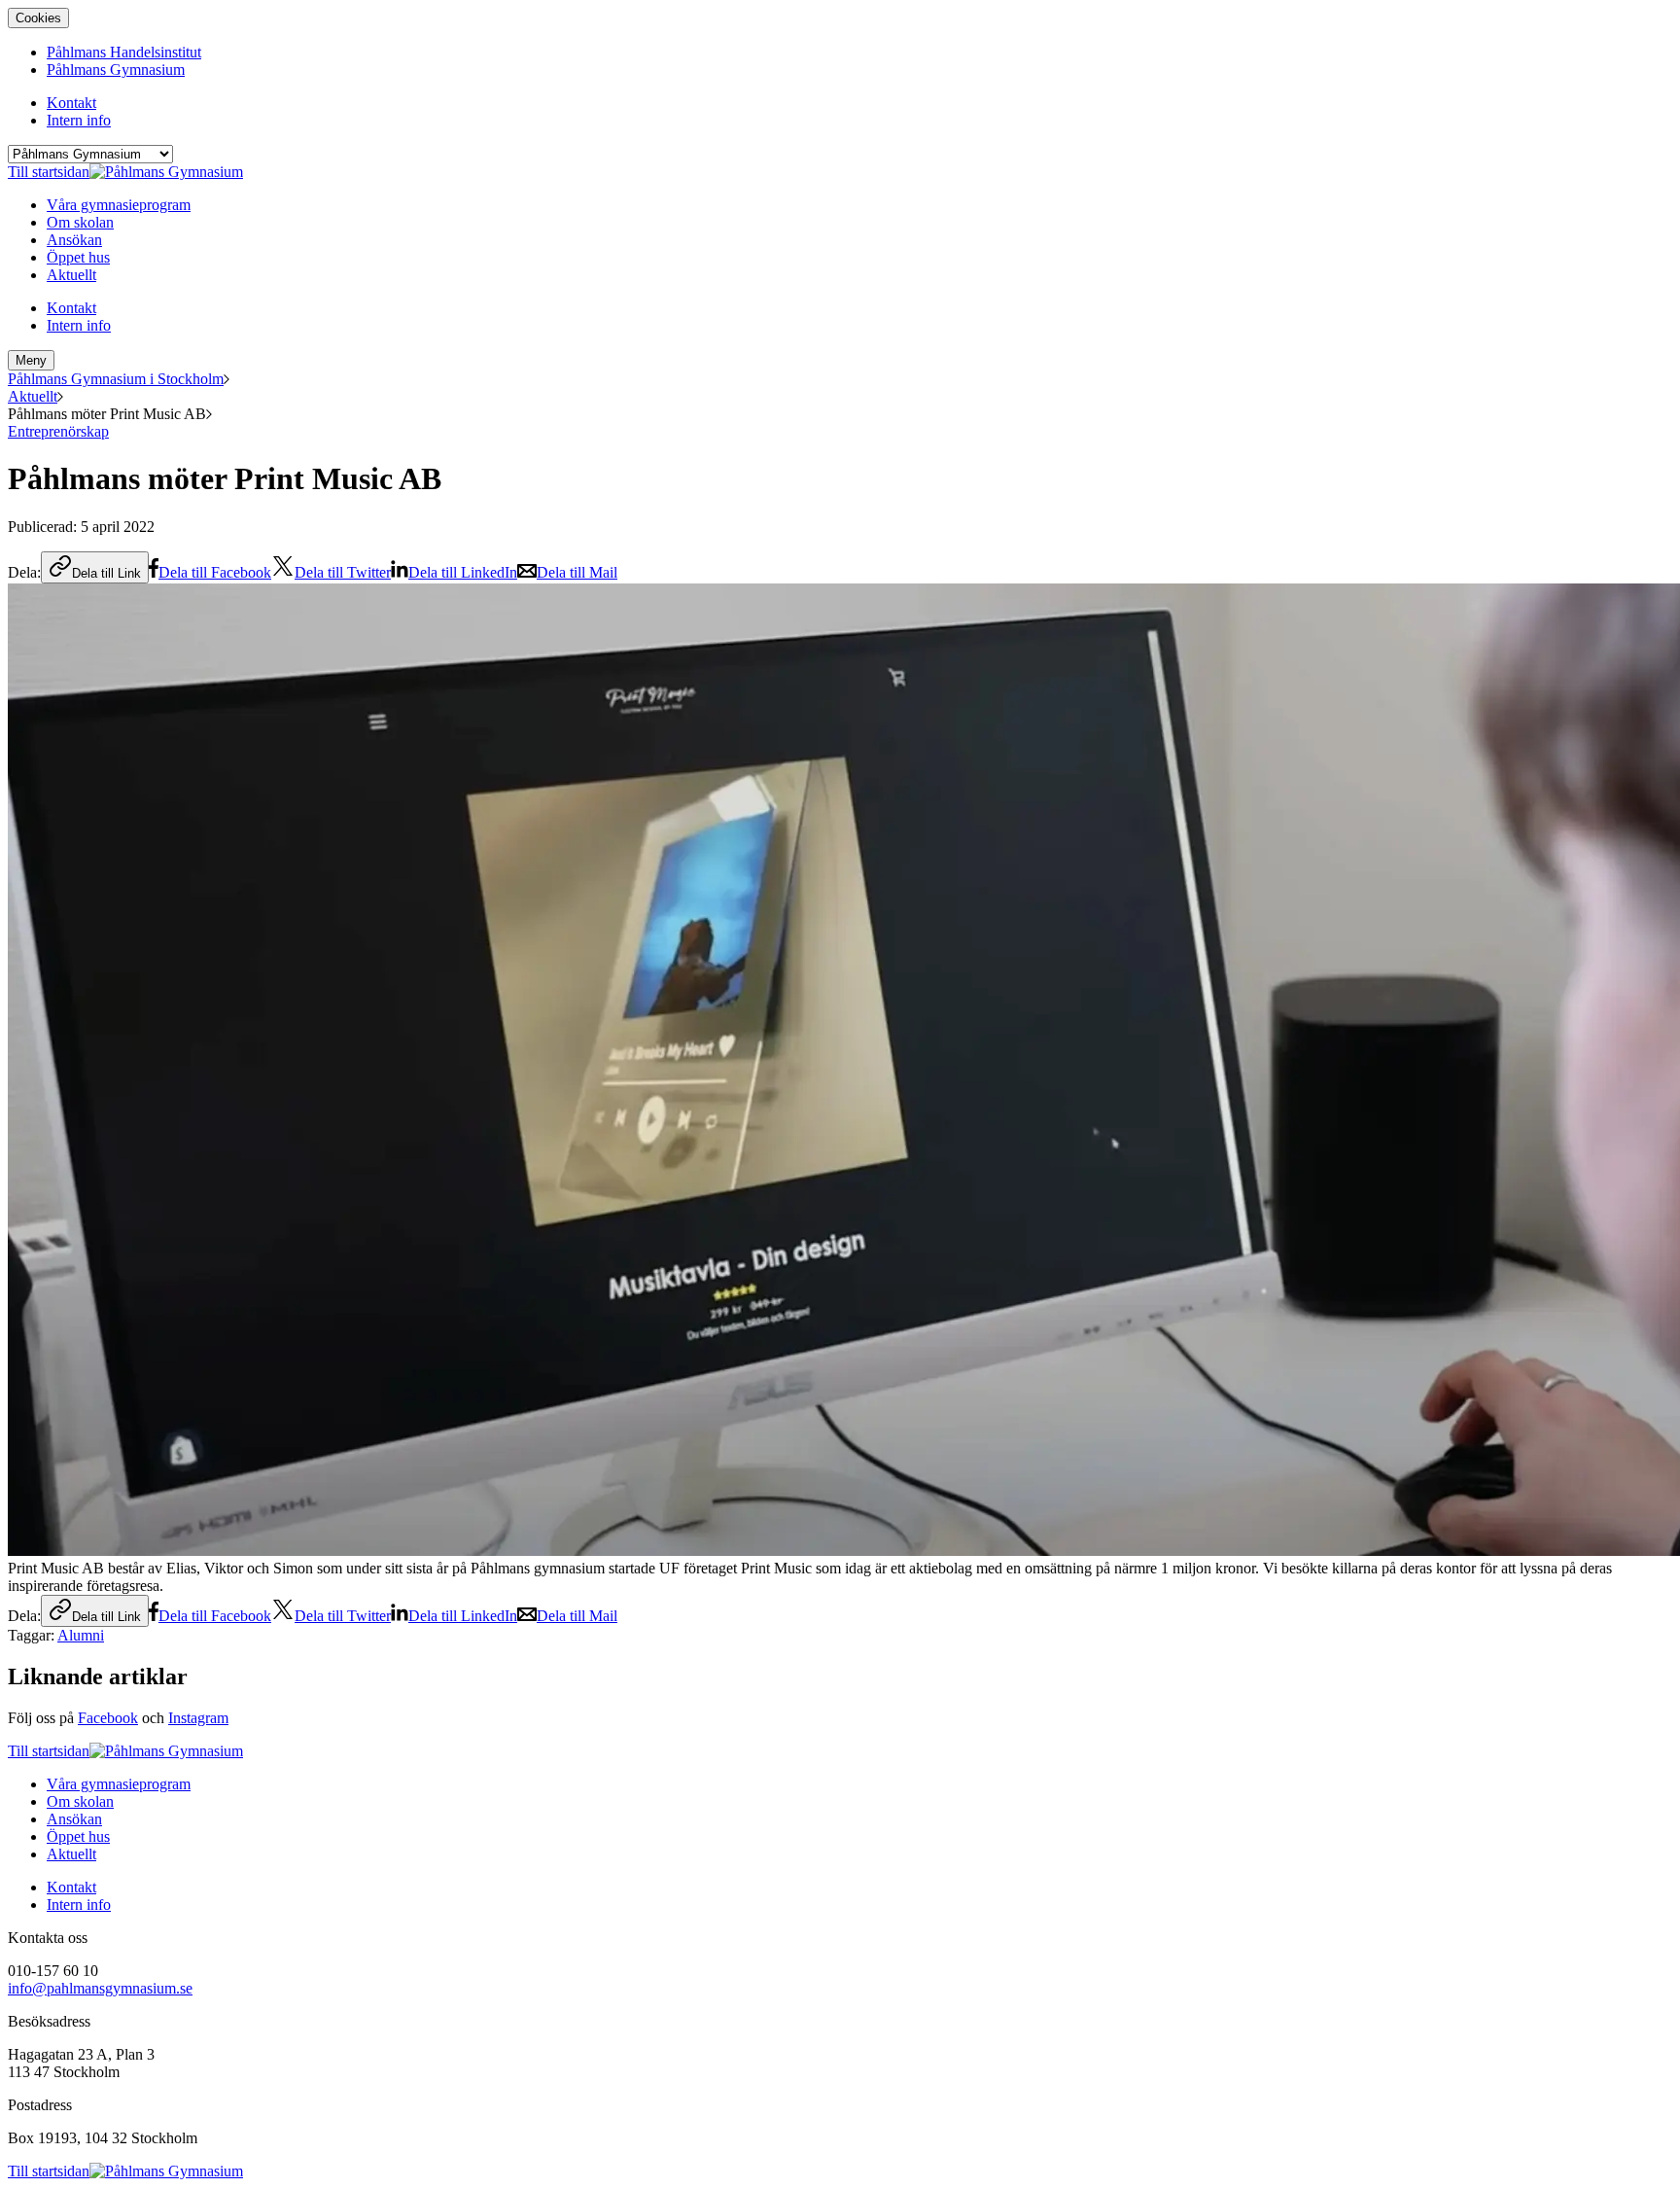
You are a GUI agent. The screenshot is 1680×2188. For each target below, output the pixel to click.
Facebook (108, 1718)
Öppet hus (78, 1836)
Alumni (81, 1635)
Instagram (198, 1718)
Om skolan (80, 1801)
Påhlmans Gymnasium (116, 70)
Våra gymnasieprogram (119, 1784)
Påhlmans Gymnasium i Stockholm (116, 379)
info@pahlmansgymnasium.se (100, 1988)
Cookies (38, 18)
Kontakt (71, 1887)
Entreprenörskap (58, 431)
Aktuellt (33, 396)
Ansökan (74, 1819)
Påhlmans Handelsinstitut (124, 52)
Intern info (79, 1905)
